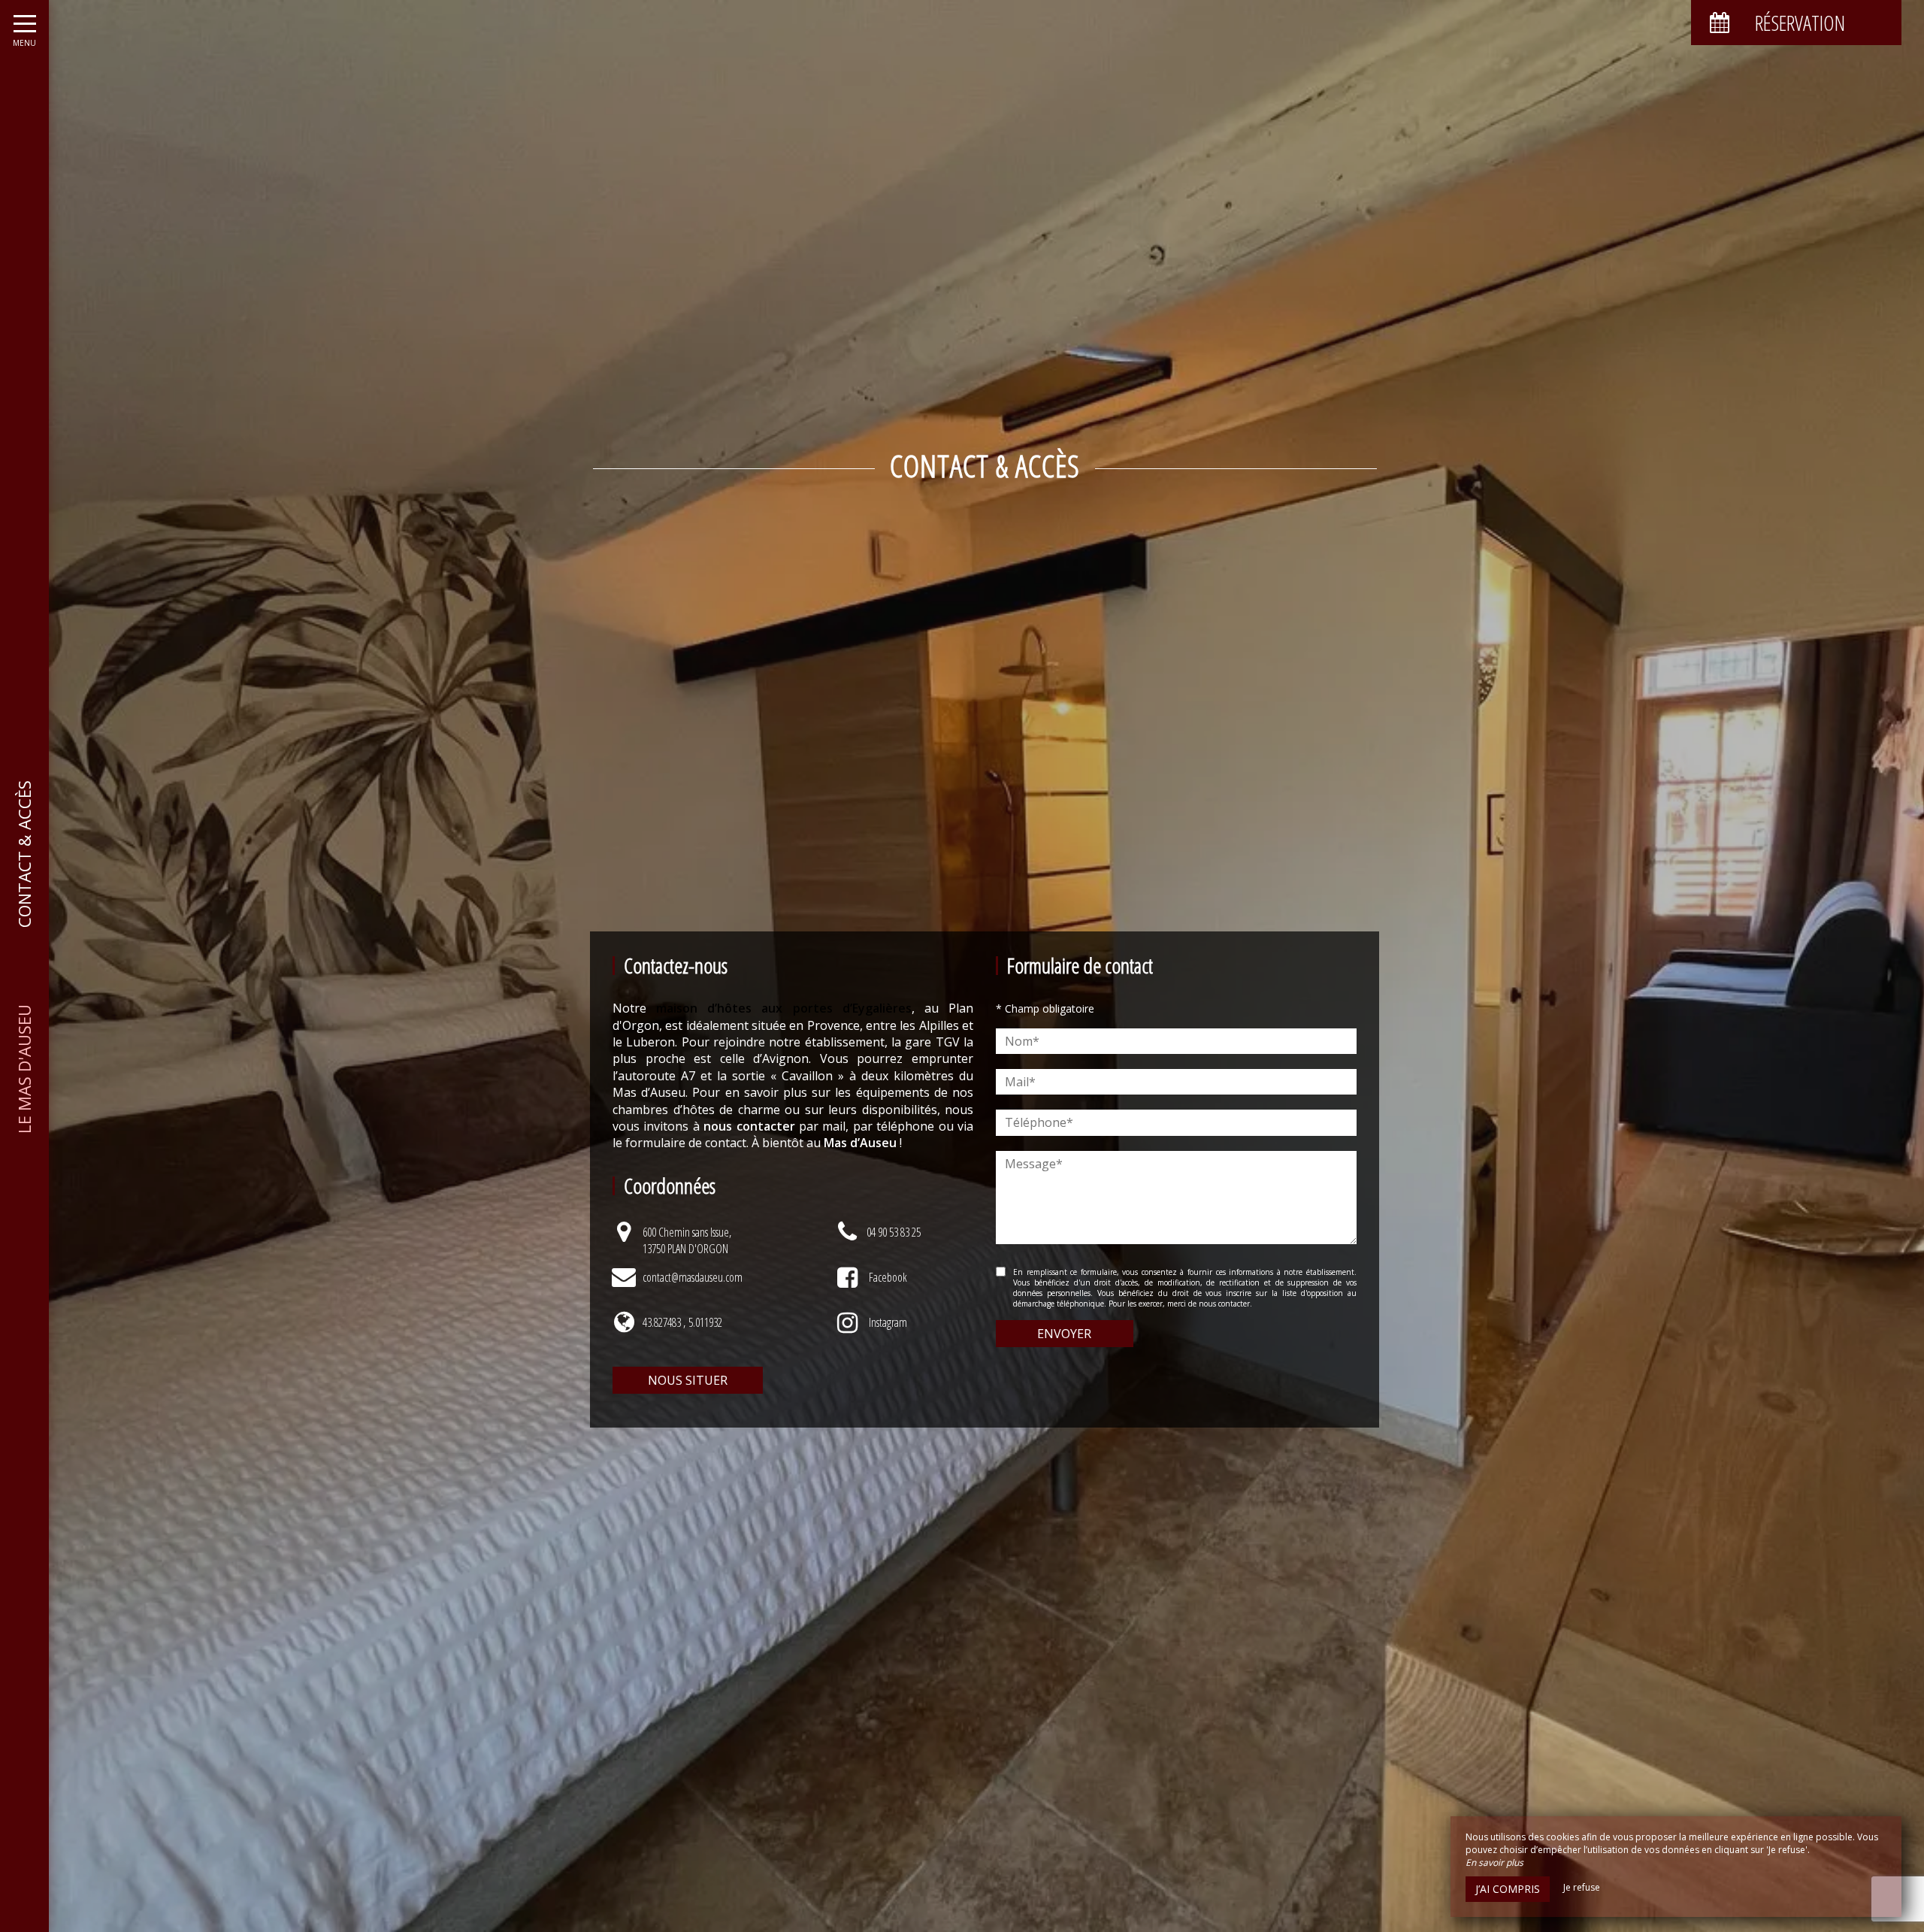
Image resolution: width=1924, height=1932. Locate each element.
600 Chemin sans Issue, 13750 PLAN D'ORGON (687, 1240)
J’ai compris (1508, 1889)
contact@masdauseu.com (693, 1277)
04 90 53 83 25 (894, 1232)
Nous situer (688, 1380)
